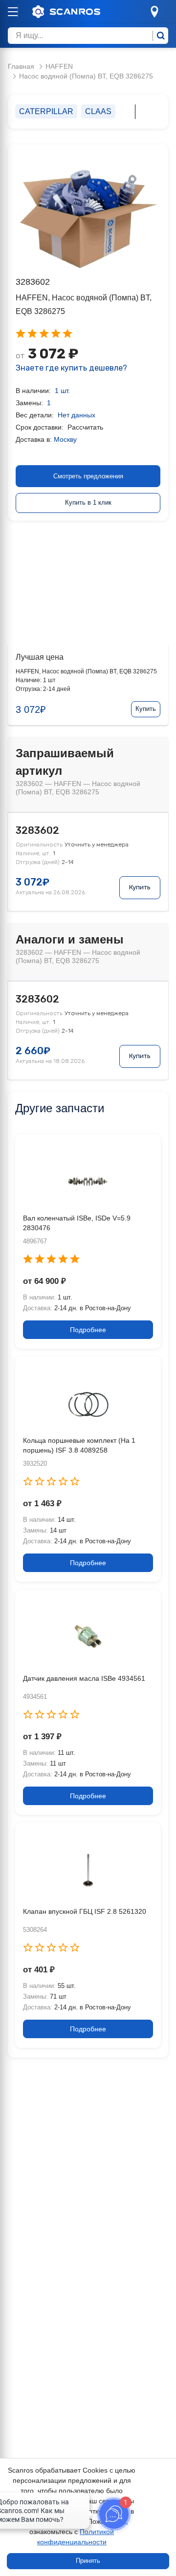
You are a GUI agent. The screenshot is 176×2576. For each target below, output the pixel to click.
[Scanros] (81, 12)
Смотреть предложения (88, 476)
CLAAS (98, 111)
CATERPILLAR (46, 111)
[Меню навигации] (13, 12)
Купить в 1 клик (88, 502)
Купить (146, 709)
